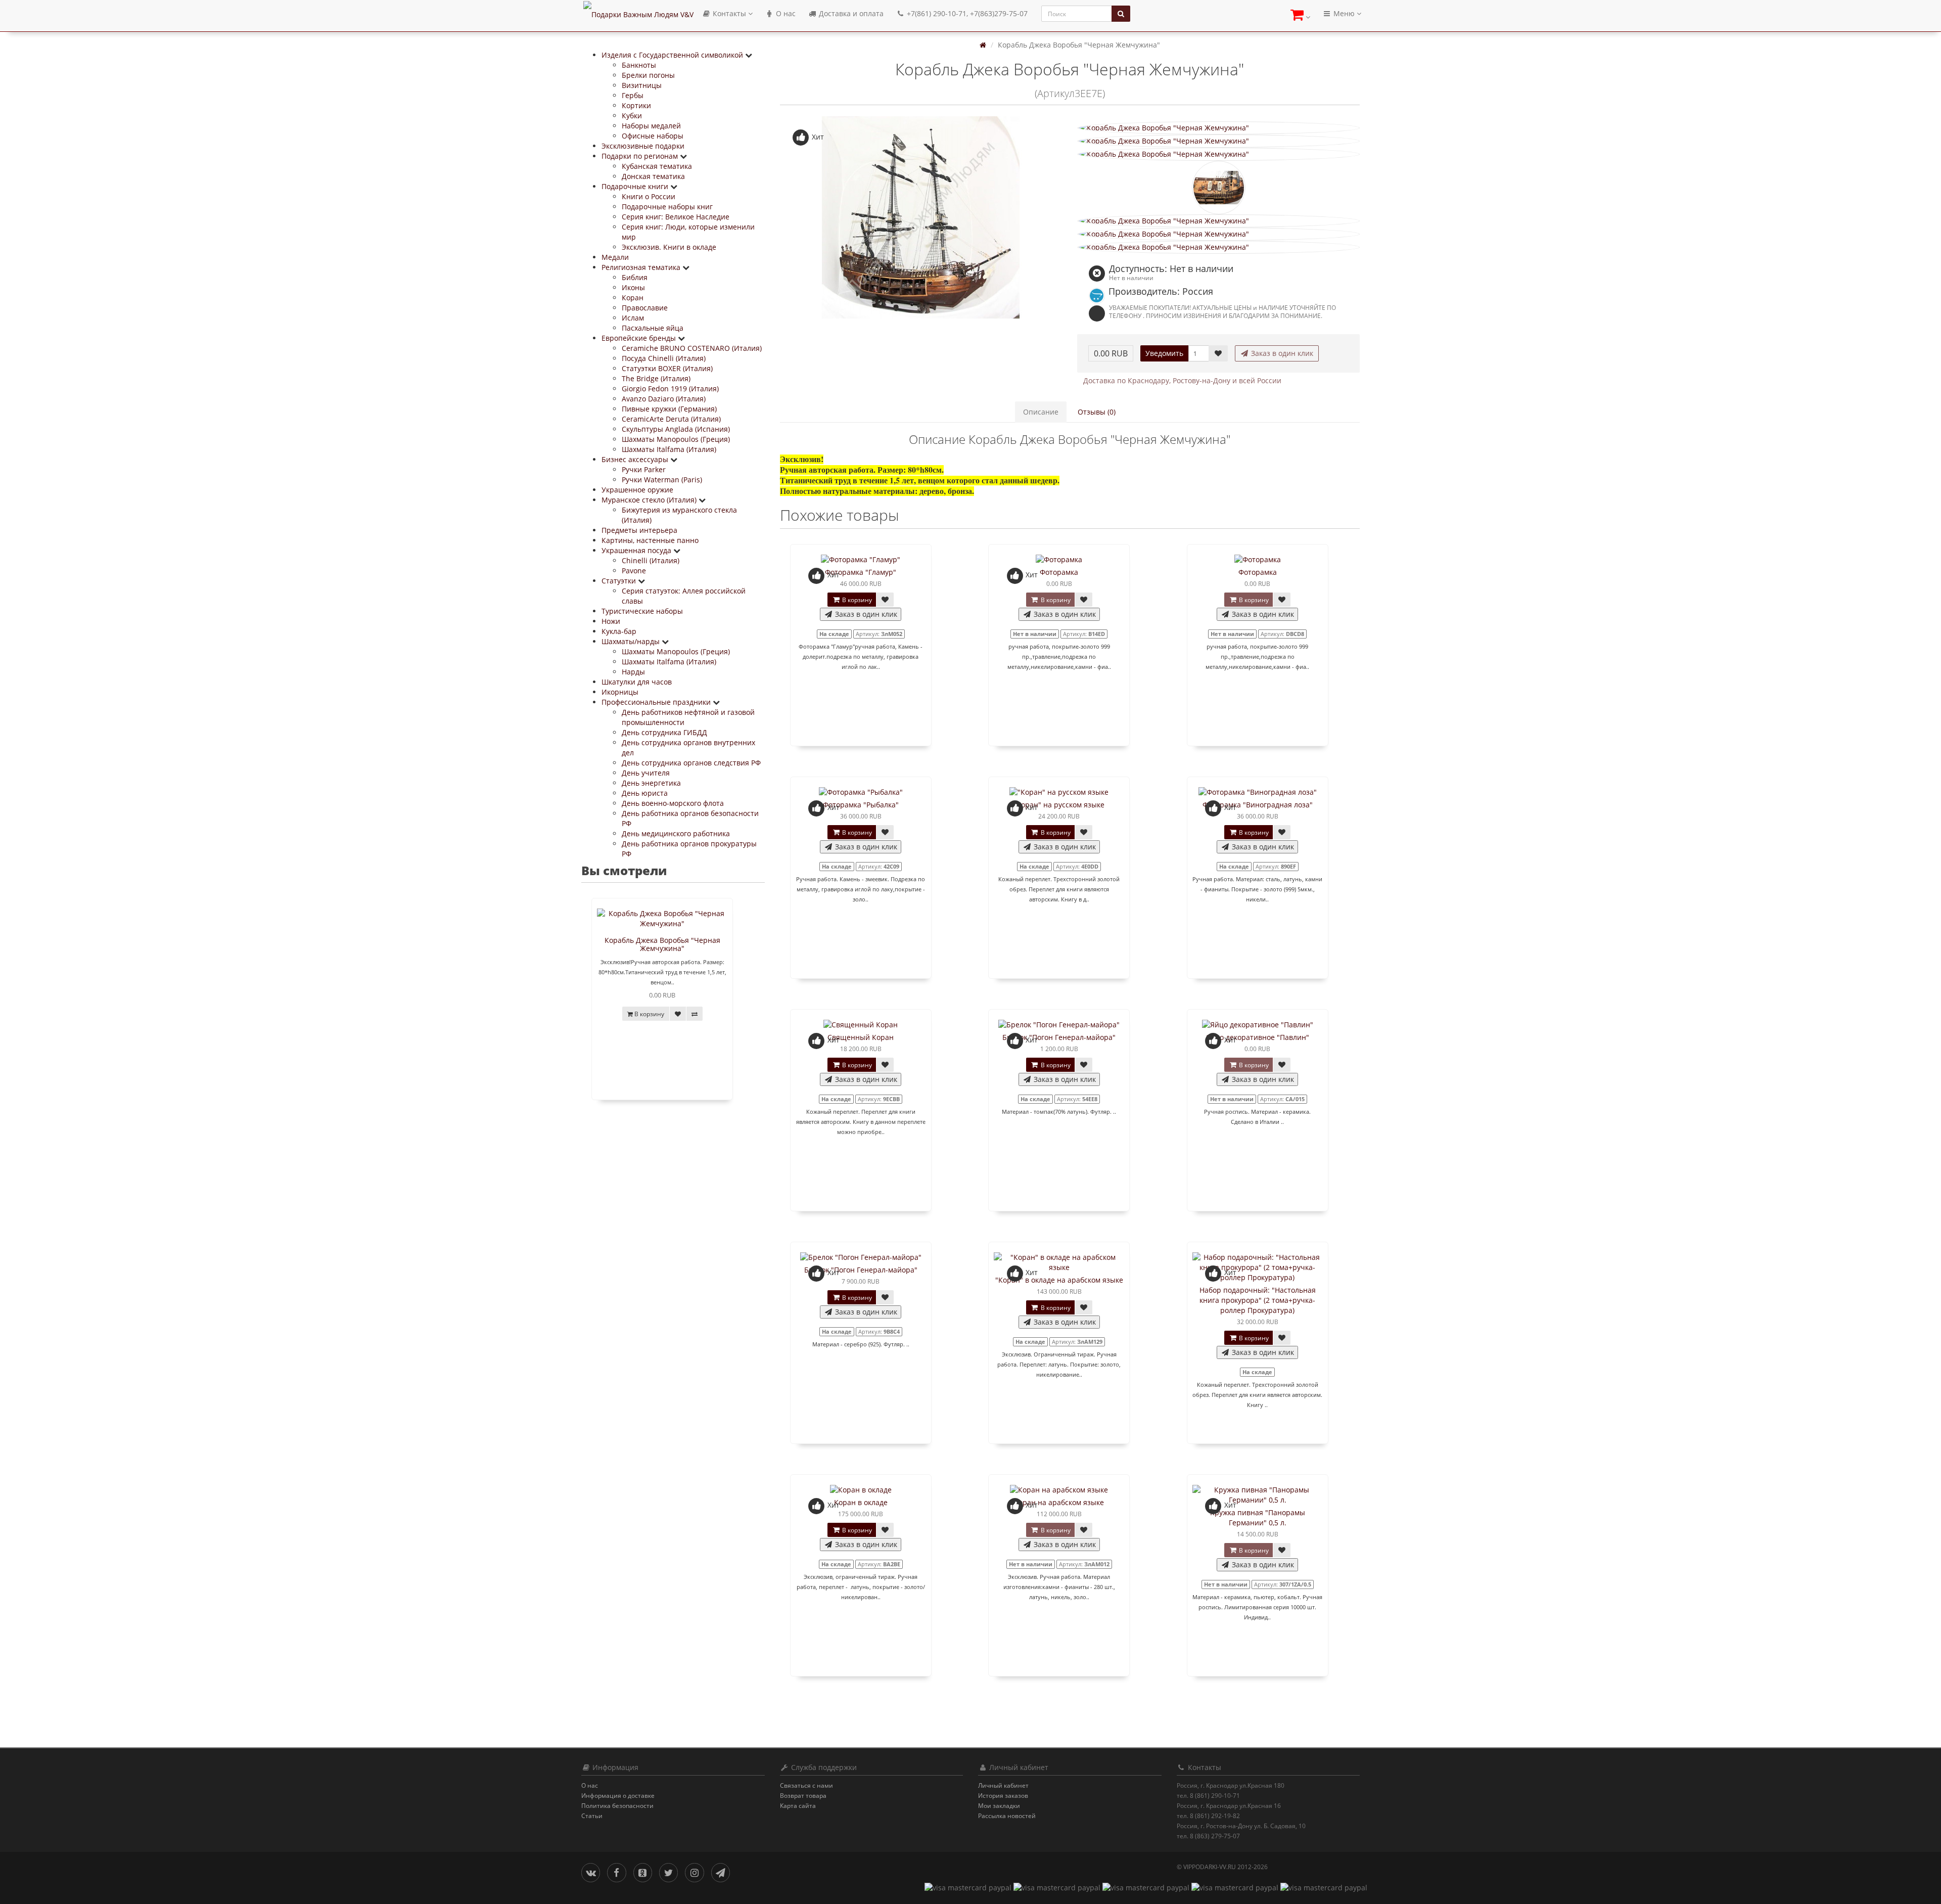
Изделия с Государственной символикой (673, 55)
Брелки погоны (648, 75)
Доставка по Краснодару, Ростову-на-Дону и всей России (1182, 380)
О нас (785, 13)
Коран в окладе (861, 1502)
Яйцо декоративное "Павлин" (1258, 1037)
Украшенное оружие (637, 490)
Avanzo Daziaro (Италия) (664, 399)
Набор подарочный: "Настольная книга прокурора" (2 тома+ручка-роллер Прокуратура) (1258, 1300)
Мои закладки (999, 1806)
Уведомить (1164, 353)
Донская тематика (653, 176)
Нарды (633, 672)
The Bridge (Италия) (656, 378)
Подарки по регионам (641, 156)
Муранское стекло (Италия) (650, 500)
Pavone (634, 571)
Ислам (633, 318)
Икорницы (620, 692)
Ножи (611, 621)
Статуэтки (620, 581)
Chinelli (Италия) (651, 560)
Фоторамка (1059, 572)
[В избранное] (678, 1014)
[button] (1300, 16)
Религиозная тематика (642, 267)
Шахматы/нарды (632, 641)
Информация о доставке (618, 1796)
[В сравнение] (695, 1014)
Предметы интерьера (639, 530)
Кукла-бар (619, 631)
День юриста (645, 793)
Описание (1041, 412)
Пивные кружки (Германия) (669, 409)
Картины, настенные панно (650, 540)
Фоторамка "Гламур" (861, 572)
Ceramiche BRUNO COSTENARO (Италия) (692, 348)
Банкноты (639, 65)
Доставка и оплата (850, 13)
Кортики (636, 105)
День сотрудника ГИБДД (664, 732)
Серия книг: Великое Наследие (676, 217)
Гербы (633, 95)
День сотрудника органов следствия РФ (691, 763)
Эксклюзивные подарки (643, 146)
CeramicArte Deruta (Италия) (671, 419)
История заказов (1003, 1796)
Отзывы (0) (1097, 412)
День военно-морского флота (673, 803)
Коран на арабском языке (1059, 1502)
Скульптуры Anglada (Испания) (676, 429)
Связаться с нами (806, 1785)
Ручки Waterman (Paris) (662, 480)
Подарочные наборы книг (667, 207)
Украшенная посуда (637, 550)
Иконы (633, 287)
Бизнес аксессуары (636, 459)
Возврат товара (803, 1796)
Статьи (592, 1816)
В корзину (856, 600)
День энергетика (651, 783)
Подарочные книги (636, 186)
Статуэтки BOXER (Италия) (667, 368)
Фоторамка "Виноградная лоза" (1258, 805)
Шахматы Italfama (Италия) (669, 449)
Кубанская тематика (657, 166)
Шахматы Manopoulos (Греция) (676, 439)
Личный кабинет (1003, 1785)
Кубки (632, 116)
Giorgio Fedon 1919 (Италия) (670, 389)
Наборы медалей (651, 126)
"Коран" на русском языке (1059, 805)
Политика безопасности (617, 1806)
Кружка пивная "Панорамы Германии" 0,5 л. (1258, 1517)
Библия (635, 277)
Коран (633, 298)
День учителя (646, 773)
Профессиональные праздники (657, 702)
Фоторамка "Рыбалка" (861, 805)
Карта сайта (798, 1806)
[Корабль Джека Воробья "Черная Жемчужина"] (921, 217)
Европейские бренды (640, 338)
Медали (615, 257)
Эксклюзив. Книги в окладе (669, 247)
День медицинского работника (676, 833)
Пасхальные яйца (653, 328)
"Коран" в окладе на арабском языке (1059, 1280)
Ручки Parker (644, 469)
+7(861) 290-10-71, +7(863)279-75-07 (966, 13)
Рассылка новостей (1007, 1816)
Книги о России (649, 196)
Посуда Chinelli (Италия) (664, 358)
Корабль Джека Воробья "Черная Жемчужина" (662, 944)
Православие (645, 308)
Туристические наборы (642, 611)
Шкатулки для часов (637, 682)
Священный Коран (861, 1037)
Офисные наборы (653, 136)
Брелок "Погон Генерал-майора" (1059, 1037)
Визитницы (642, 85)
